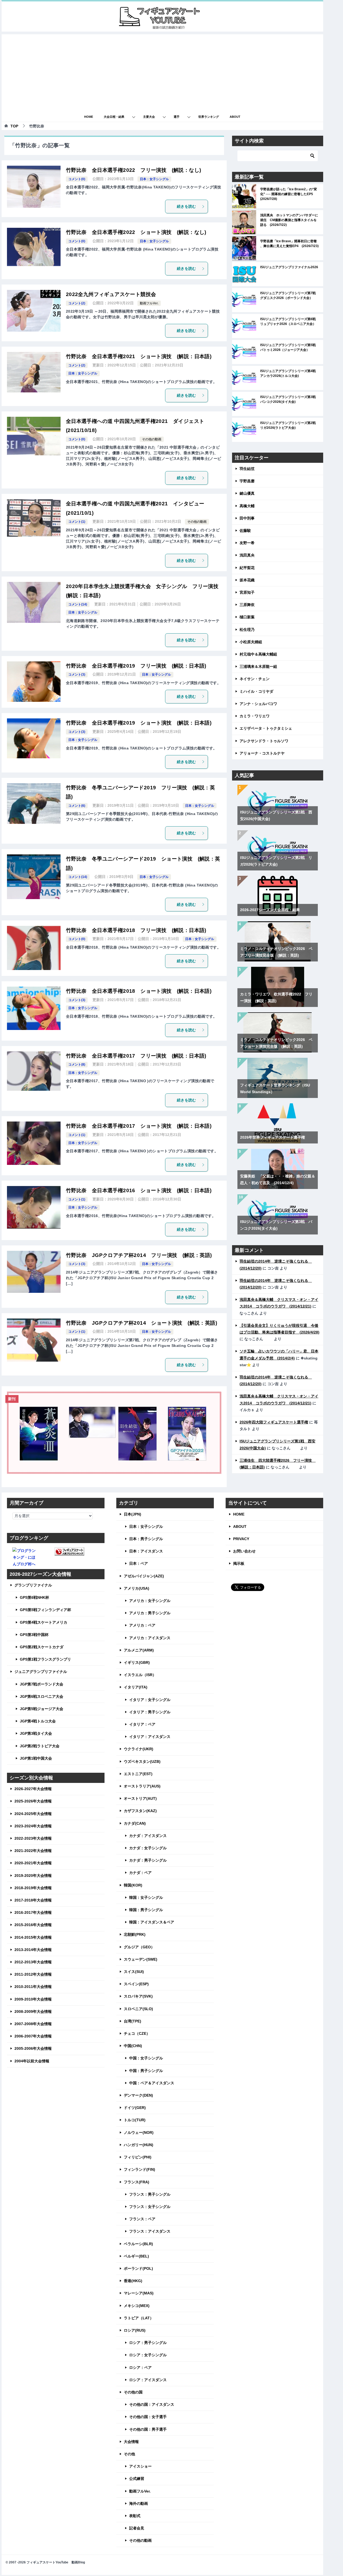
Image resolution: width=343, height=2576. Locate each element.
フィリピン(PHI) (138, 2157)
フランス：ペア (142, 2219)
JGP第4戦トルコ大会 (38, 1721)
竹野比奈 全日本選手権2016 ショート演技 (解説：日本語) (139, 1190)
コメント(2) (77, 303)
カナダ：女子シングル (148, 1848)
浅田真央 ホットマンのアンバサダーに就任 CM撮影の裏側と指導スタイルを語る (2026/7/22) (289, 220)
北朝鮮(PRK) (135, 1934)
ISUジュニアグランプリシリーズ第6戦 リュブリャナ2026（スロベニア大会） (290, 321)
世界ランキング (209, 117)
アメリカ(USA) (137, 1588)
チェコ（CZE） (137, 2033)
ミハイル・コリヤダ (256, 691)
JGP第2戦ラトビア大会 (40, 1746)
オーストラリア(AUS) (142, 1786)
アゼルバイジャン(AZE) (144, 1576)
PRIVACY (241, 1539)
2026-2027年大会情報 (33, 1789)
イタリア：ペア (142, 1724)
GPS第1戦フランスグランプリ (45, 1659)
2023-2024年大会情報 (33, 1826)
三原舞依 (247, 605)
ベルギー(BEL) (136, 2256)
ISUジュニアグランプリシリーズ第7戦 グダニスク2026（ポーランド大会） (290, 296)
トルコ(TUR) (135, 2120)
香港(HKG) (133, 2281)
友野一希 (247, 543)
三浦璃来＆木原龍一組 (258, 666)
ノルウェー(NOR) (139, 2132)
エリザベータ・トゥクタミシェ (266, 728)
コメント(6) (77, 806)
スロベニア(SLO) (138, 2009)
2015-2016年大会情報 (33, 1925)
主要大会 (149, 117)
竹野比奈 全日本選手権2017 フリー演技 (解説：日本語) (136, 1056)
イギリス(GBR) (137, 1662)
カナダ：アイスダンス (148, 1836)
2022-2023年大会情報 (33, 1838)
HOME (89, 117)
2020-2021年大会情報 (33, 1863)
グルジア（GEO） (139, 1947)
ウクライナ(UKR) (139, 1749)
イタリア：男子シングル (150, 1712)
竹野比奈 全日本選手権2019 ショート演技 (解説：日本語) (139, 723)
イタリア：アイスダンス (150, 1737)
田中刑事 (247, 518)
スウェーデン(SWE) (141, 1959)
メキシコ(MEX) (137, 2306)
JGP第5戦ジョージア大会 (42, 1709)
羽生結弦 (247, 469)
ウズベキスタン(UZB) (142, 1761)
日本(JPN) (133, 1514)
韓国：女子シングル (146, 1897)
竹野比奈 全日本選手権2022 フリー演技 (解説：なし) (134, 170)
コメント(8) (77, 1065)
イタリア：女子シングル (150, 1700)
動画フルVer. (149, 303)
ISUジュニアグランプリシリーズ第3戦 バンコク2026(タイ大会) (290, 399)
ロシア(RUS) (135, 2330)
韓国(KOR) (133, 1885)
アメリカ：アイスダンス (150, 1638)
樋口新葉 (247, 617)
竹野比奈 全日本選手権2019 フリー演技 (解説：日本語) (136, 666)
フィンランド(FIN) (139, 2169)
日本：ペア (139, 1563)
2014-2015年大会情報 (33, 1937)
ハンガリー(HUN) (139, 2145)
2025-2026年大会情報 (33, 1801)
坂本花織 (247, 580)
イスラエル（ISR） (140, 1675)
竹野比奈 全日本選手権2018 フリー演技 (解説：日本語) (136, 930)
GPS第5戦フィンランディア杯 (45, 1610)
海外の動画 (139, 2503)
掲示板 (239, 1563)
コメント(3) (77, 675)
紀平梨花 (247, 568)
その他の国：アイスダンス (152, 2404)
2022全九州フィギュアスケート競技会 (111, 294)
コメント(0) (77, 179)
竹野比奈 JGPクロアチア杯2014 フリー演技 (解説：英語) (139, 1255)
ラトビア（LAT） (139, 2318)
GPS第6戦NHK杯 (34, 1597)
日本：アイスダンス (146, 1551)
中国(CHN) (133, 2046)
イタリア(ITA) (136, 1687)
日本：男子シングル (146, 1539)
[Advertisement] (162, 72)
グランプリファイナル (33, 1585)
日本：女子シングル (154, 179)
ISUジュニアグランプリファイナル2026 (289, 267)
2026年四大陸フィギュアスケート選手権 (274, 1422)
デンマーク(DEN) (138, 2095)
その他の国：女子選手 (148, 2417)
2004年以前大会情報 (32, 2061)
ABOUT (235, 117)
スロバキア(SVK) (138, 1996)
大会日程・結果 (114, 117)
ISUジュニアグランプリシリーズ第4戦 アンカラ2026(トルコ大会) (290, 373)
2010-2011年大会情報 (33, 1987)
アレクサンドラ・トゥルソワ (264, 741)
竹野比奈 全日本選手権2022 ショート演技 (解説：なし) (136, 232)
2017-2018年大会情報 (33, 1900)
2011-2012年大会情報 (33, 1974)
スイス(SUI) (134, 1972)
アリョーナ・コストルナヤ (262, 753)
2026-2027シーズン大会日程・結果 (270, 910)
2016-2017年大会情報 (33, 1912)
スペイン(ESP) (136, 1984)
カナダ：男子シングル (148, 1860)
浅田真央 (247, 555)
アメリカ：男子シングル (150, 1613)
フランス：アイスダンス (150, 2231)
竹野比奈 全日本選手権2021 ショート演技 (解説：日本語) (139, 356)
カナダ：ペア (140, 1873)
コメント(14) (78, 604)
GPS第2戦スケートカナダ (42, 1647)
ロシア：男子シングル (148, 2343)
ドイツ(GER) (135, 2108)
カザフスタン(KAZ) (140, 1811)
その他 (129, 2454)
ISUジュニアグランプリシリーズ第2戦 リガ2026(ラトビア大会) (290, 425)
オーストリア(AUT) (140, 1798)
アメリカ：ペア (142, 1625)
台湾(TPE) (133, 2021)
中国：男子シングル (146, 2071)
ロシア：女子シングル (148, 2355)
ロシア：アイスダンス (148, 2380)
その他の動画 (152, 439)
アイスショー (140, 2466)
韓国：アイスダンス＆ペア (152, 1922)
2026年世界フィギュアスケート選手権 (273, 1137)
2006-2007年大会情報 (33, 2036)
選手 (177, 117)
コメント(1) (77, 522)
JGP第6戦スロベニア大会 (42, 1696)
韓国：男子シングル (146, 1910)
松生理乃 (247, 630)
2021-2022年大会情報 (33, 1851)
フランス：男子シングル (150, 2194)
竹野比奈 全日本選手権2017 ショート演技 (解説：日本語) (139, 1126)
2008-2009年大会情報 (33, 2011)
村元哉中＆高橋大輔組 (258, 654)
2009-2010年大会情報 (33, 1999)
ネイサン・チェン (255, 679)
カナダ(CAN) (135, 1823)
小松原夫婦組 (251, 642)
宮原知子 (247, 592)
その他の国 (133, 2392)
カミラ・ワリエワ (255, 716)
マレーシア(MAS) (139, 2293)
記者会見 (137, 2528)
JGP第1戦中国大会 (36, 1758)
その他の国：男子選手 (148, 2429)
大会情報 (131, 2442)
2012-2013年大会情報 (33, 1962)
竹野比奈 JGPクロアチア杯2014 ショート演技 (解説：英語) (141, 1323)
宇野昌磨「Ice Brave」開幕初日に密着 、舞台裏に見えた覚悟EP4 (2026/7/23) (289, 244)
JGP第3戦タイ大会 (36, 1733)
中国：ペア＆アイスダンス (152, 2083)
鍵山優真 (247, 493)
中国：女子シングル (146, 2058)
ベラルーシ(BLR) (138, 2244)
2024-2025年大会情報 (33, 1814)
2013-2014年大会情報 (33, 1950)
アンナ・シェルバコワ (258, 704)
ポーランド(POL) (138, 2268)
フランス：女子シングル (150, 2207)
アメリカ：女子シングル (150, 1601)
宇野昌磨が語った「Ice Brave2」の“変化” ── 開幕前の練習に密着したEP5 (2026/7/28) (289, 194)
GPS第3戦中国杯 (34, 1635)
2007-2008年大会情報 (33, 2024)
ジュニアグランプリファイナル (41, 1672)
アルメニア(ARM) (139, 1650)
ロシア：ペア (140, 2367)
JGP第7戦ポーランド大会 (42, 1684)
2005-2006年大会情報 (33, 2048)
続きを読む (187, 206)
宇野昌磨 (247, 481)
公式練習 (137, 2479)
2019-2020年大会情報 (33, 1876)
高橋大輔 (247, 506)
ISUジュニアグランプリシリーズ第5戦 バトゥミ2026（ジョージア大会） (290, 347)
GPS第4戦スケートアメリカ (44, 1622)
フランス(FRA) (137, 2182)
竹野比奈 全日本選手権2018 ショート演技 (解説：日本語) (139, 991)
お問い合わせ (244, 1551)
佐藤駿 (245, 531)
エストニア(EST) (138, 1774)
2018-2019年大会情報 (33, 1888)
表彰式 (135, 2516)
